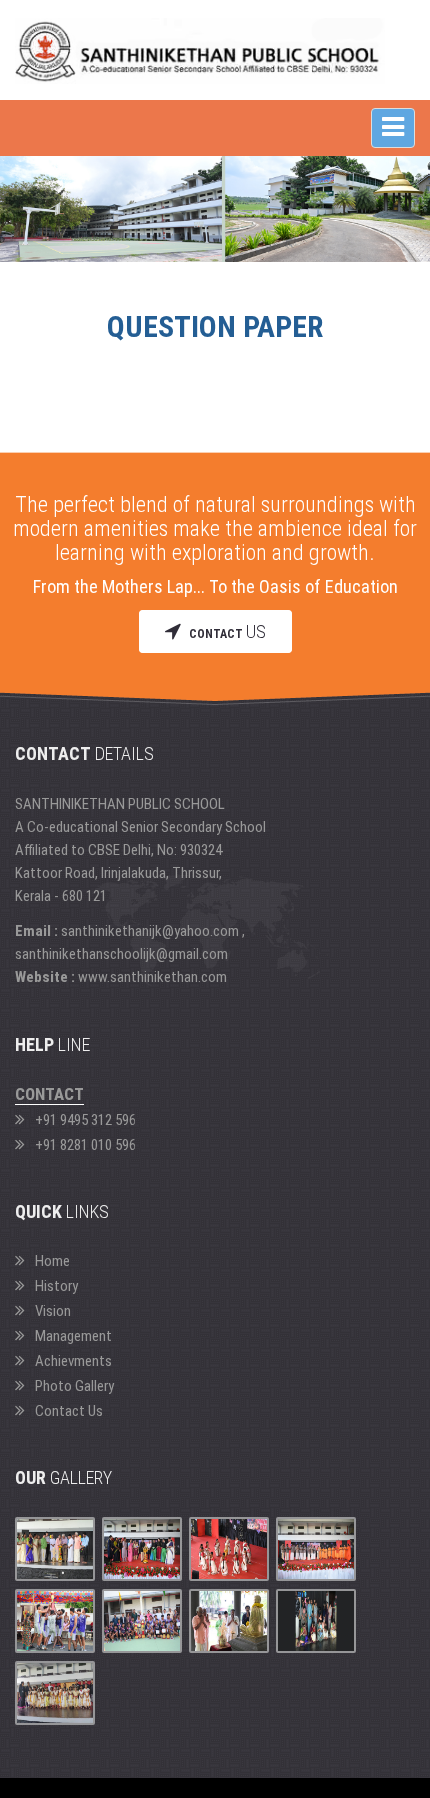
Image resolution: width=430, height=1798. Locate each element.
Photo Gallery (74, 1386)
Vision (53, 1311)
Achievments (73, 1361)
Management (73, 1336)
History (56, 1286)
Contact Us (69, 1411)
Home (52, 1261)
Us (227, 631)
